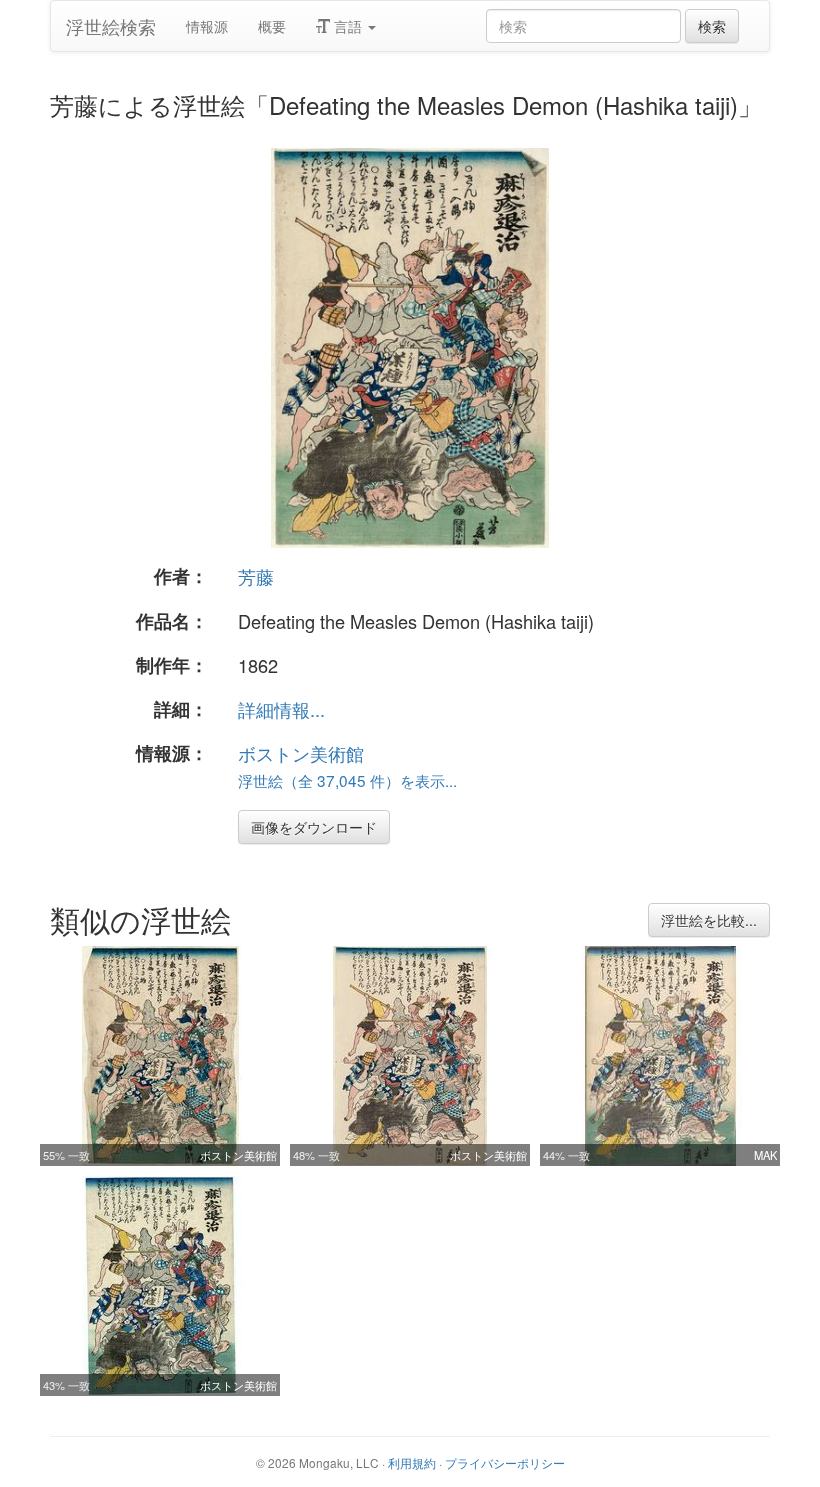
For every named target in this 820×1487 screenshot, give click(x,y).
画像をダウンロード (314, 827)
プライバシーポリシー (505, 1462)
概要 (272, 26)
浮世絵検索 (111, 26)
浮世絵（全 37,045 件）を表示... (347, 780)
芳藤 (256, 576)
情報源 (207, 26)
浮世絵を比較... (709, 920)
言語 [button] (348, 26)
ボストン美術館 (301, 753)
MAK (765, 1155)
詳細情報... (281, 709)
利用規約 (412, 1462)
